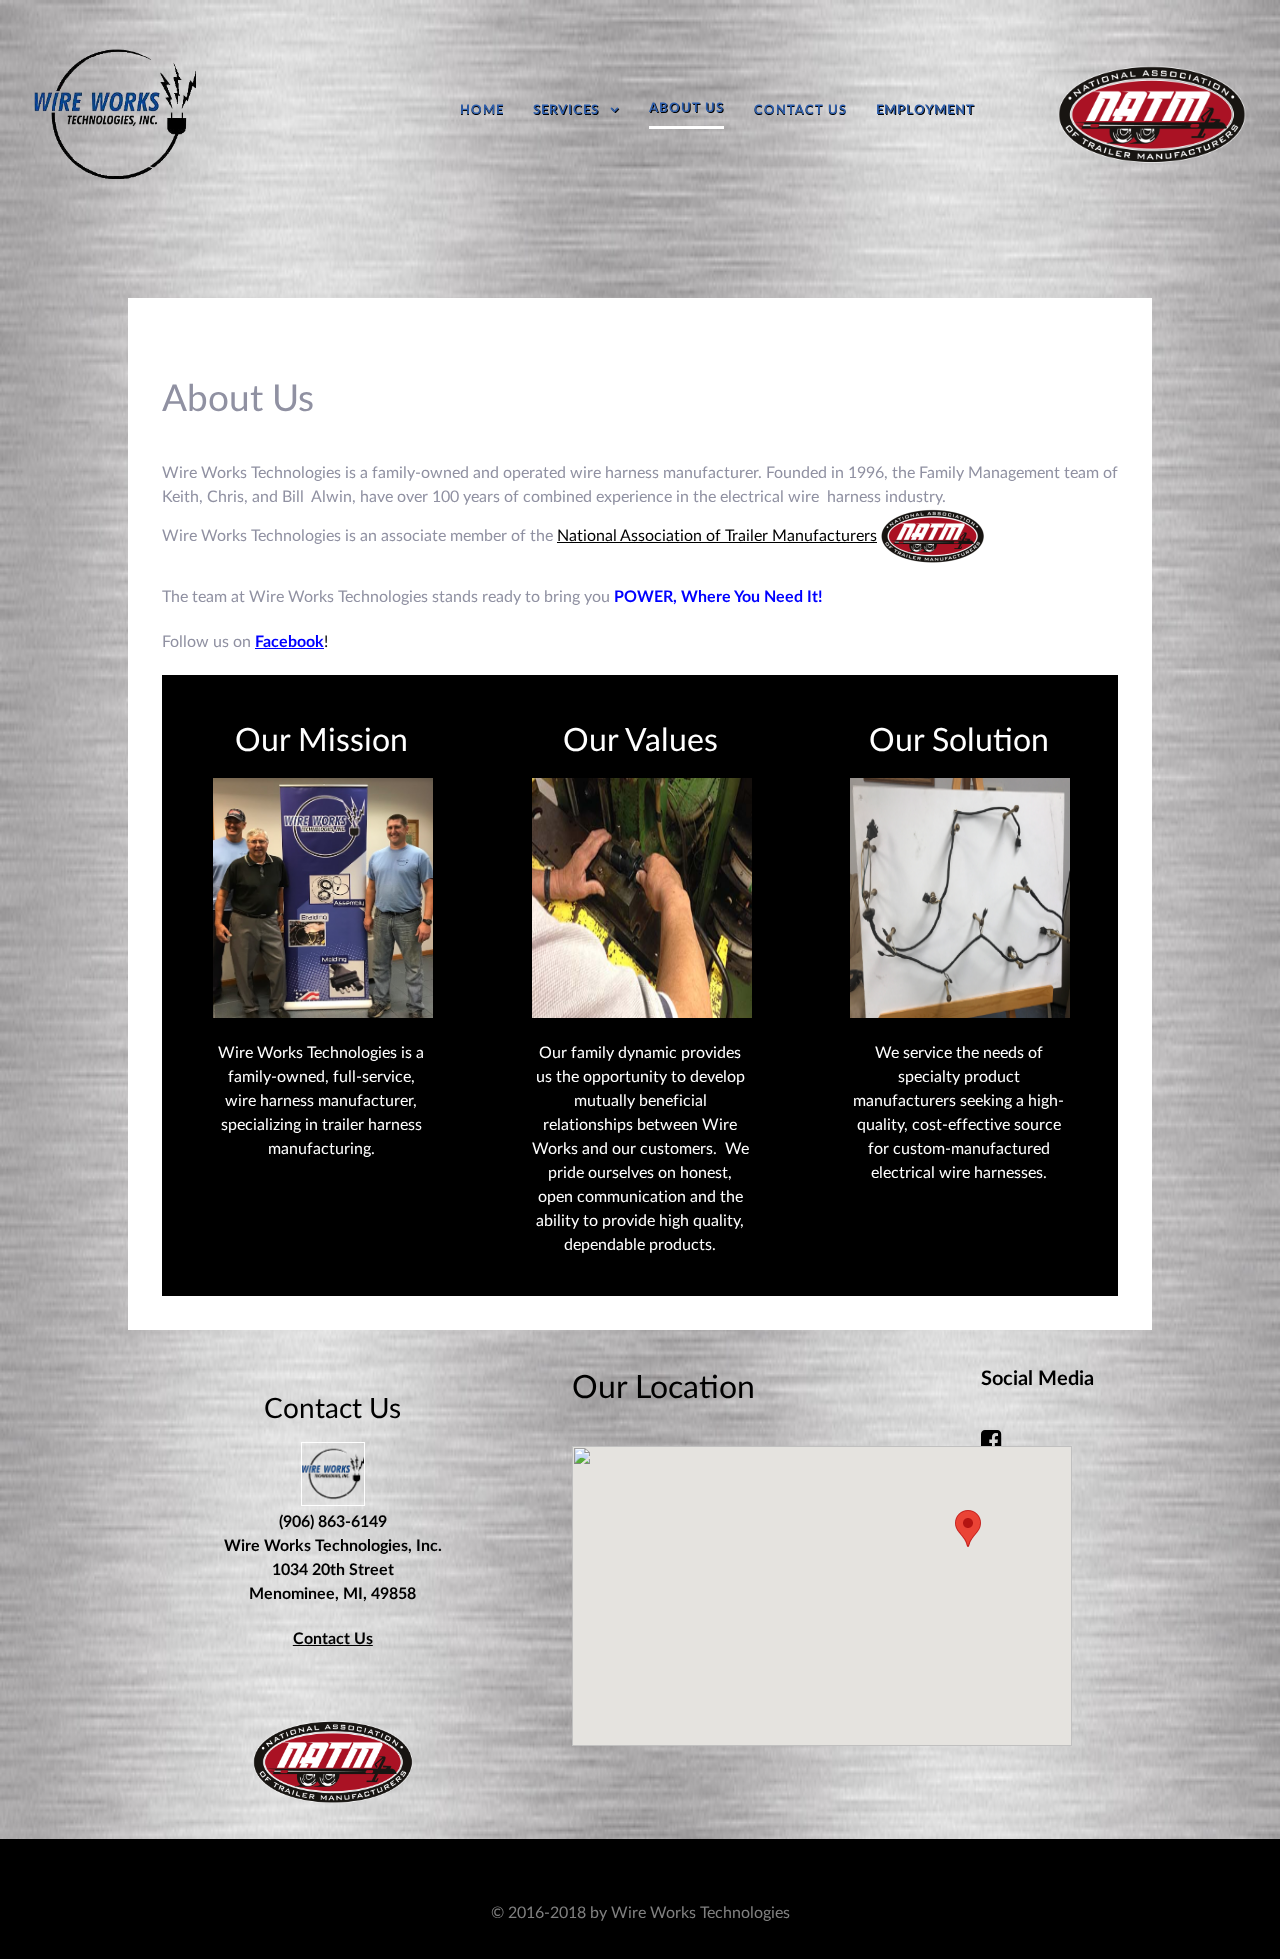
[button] (968, 1528)
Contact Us (333, 1639)
